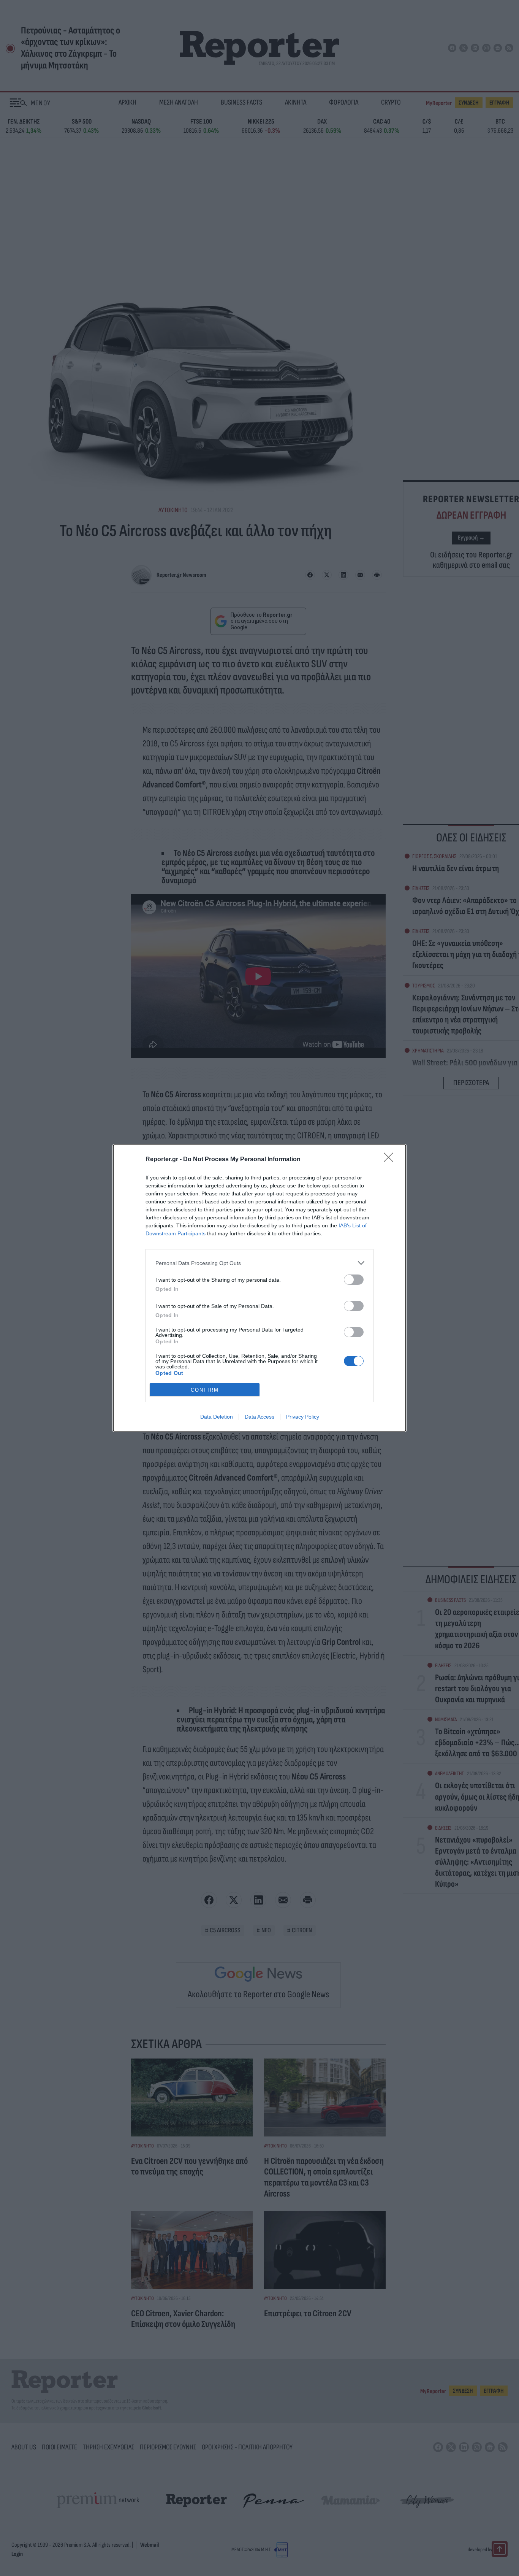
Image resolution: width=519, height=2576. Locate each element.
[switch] (354, 1280)
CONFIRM (205, 1390)
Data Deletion (217, 1417)
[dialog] (259, 1288)
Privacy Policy (303, 1417)
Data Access (259, 1417)
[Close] (391, 1160)
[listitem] (259, 1263)
